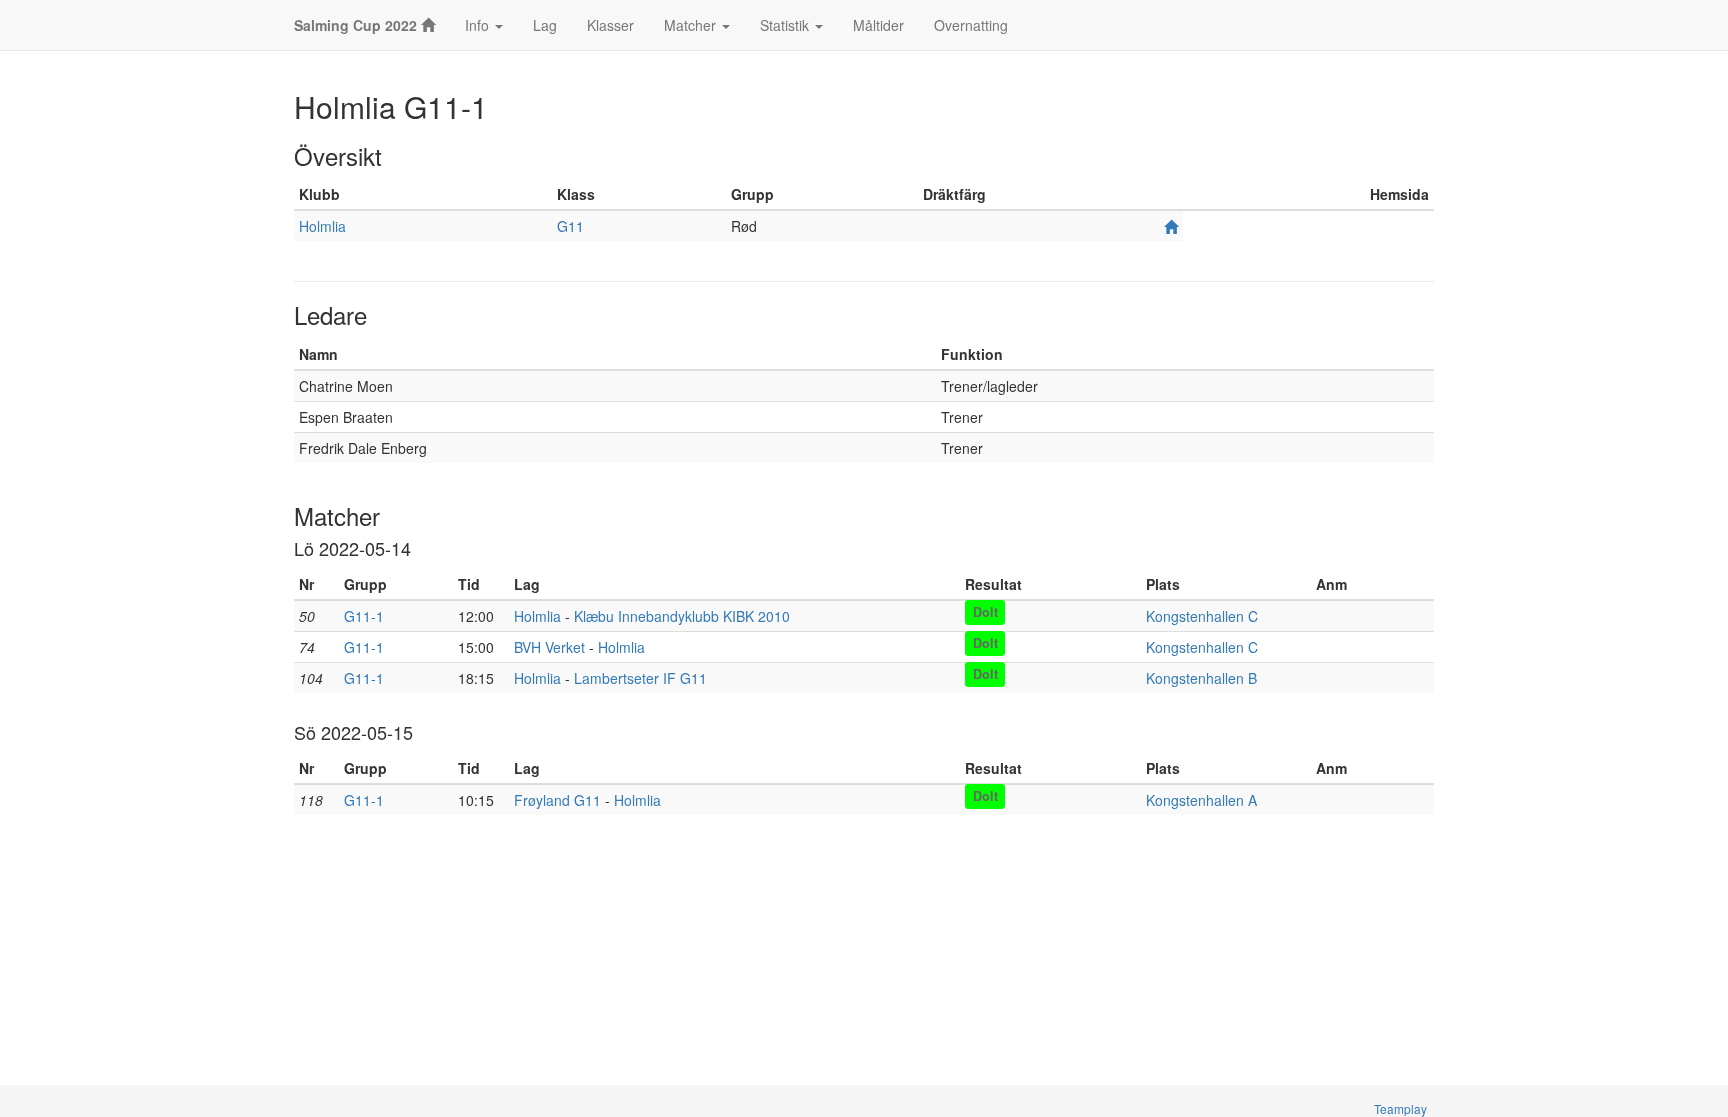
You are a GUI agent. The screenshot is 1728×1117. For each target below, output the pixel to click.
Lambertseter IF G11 (640, 678)
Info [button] (479, 25)
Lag (545, 25)
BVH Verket (549, 647)
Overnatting (971, 25)
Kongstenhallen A (1201, 800)
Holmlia (322, 226)
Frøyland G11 (557, 800)
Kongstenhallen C (1202, 616)
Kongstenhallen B (1201, 678)
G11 (570, 226)
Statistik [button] (786, 25)
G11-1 (364, 616)
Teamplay (1400, 1108)
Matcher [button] (692, 25)
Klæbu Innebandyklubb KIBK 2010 (682, 616)
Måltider (878, 25)
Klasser (610, 25)
